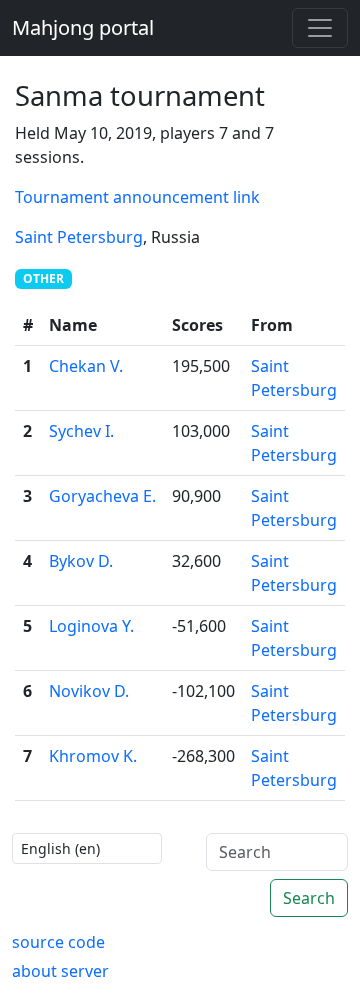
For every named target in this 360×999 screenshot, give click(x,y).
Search (309, 898)
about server (60, 971)
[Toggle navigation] (320, 28)
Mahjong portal (83, 27)
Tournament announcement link (137, 197)
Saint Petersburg (79, 237)
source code (58, 942)
